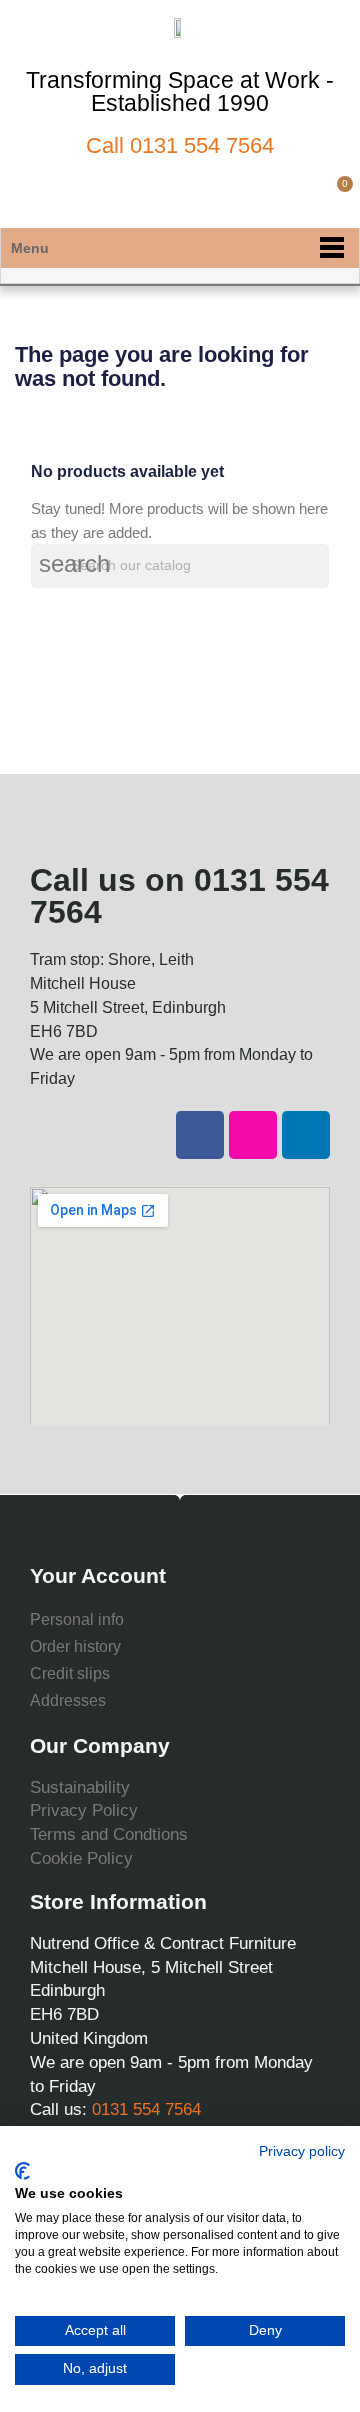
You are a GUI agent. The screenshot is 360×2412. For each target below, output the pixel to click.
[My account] (302, 195)
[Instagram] (253, 1135)
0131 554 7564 (202, 145)
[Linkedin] (306, 1135)
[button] (268, 195)
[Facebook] (200, 1135)
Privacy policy (302, 2151)
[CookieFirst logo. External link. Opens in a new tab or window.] (22, 2171)
